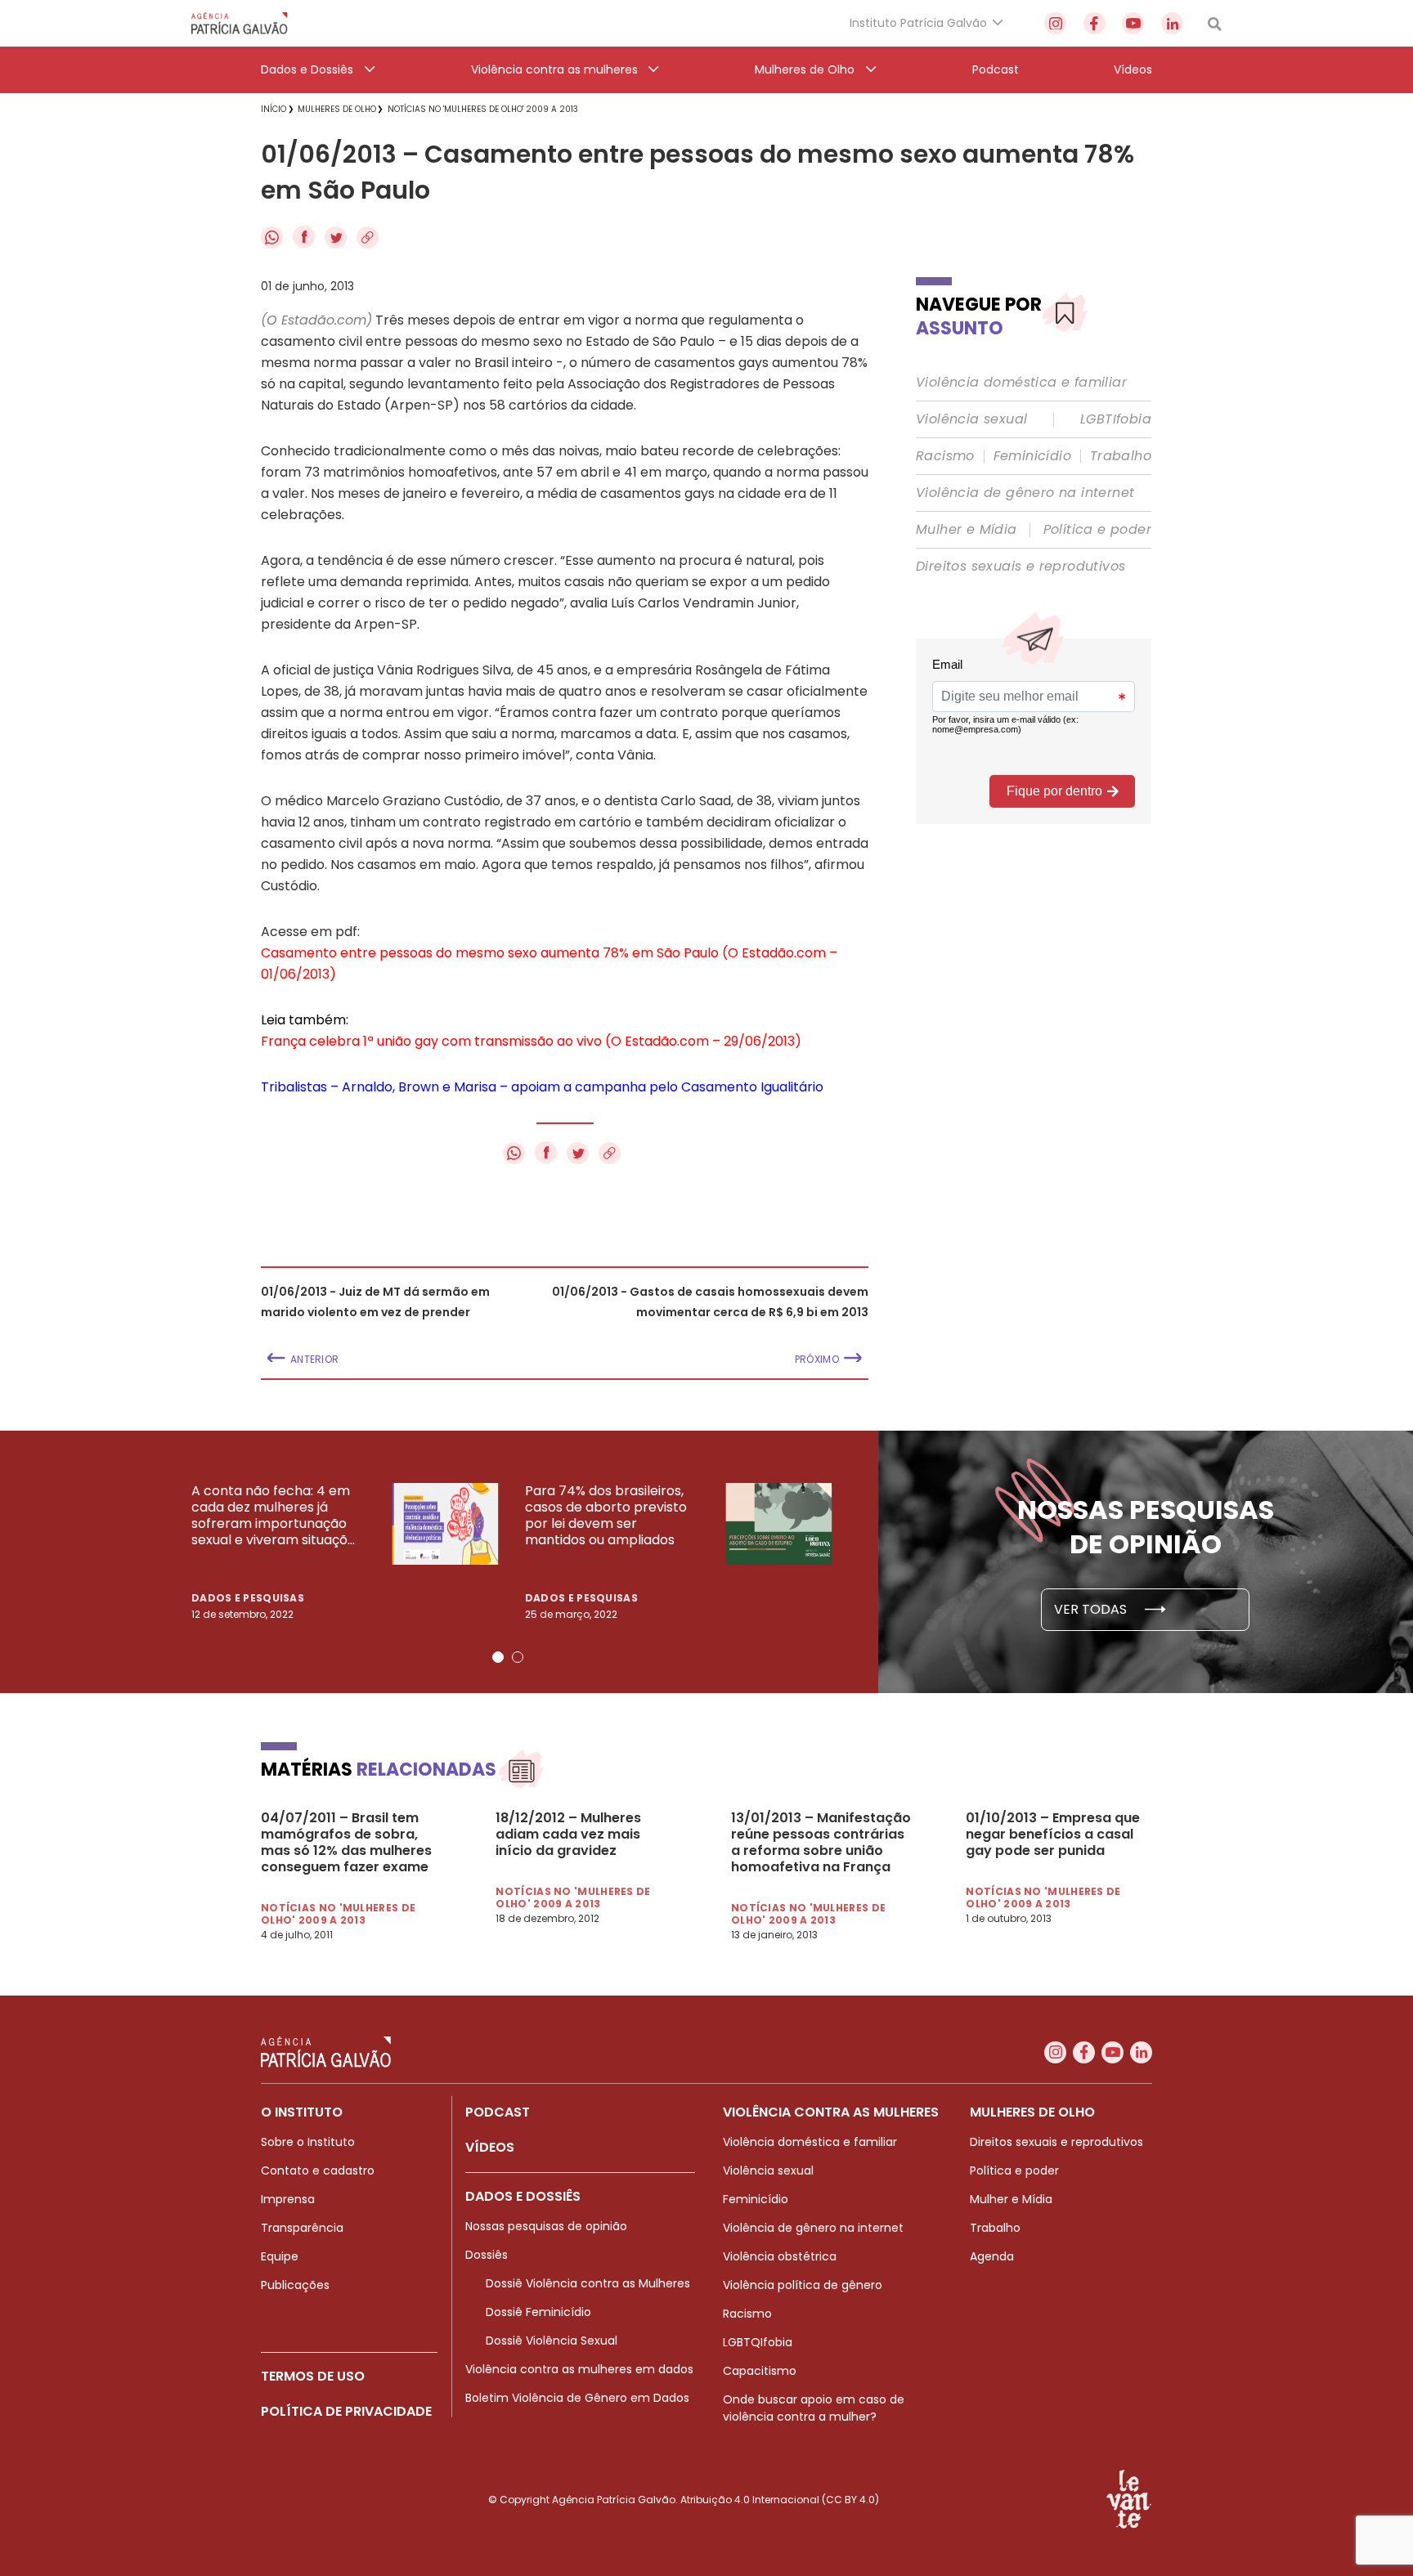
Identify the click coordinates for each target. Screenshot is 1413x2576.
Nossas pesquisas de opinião (546, 2226)
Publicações (295, 2285)
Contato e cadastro (318, 2171)
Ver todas (1092, 1609)
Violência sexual (971, 419)
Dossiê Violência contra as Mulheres (588, 2283)
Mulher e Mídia (967, 530)
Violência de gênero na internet (1025, 493)
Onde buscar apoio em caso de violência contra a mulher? (814, 2408)
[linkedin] (1172, 23)
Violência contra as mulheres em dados (579, 2369)
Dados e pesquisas (248, 1598)
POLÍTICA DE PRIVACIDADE (346, 2411)
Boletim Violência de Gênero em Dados (577, 2398)
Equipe (280, 2256)
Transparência (302, 2228)
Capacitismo (760, 2371)
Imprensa (288, 2199)
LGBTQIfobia (758, 2342)
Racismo (945, 456)
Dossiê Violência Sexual (552, 2341)
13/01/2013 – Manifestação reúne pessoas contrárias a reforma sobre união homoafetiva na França (821, 1843)
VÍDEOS (490, 2147)
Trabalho (1121, 456)
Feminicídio (1032, 456)
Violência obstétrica (780, 2256)
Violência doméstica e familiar (1021, 383)
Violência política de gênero (803, 2285)
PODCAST (498, 2112)
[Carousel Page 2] (518, 1657)
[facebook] (1095, 23)
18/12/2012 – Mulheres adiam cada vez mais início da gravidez (568, 1835)
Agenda (992, 2256)
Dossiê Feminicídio (538, 2312)
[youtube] (1133, 23)
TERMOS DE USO (313, 2376)
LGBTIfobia (1116, 419)
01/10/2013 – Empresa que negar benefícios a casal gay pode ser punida (1053, 1835)
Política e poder (1097, 530)
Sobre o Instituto (308, 2142)
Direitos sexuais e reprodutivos (1020, 567)
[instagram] (1055, 23)
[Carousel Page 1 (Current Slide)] (498, 1657)
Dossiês (487, 2255)
